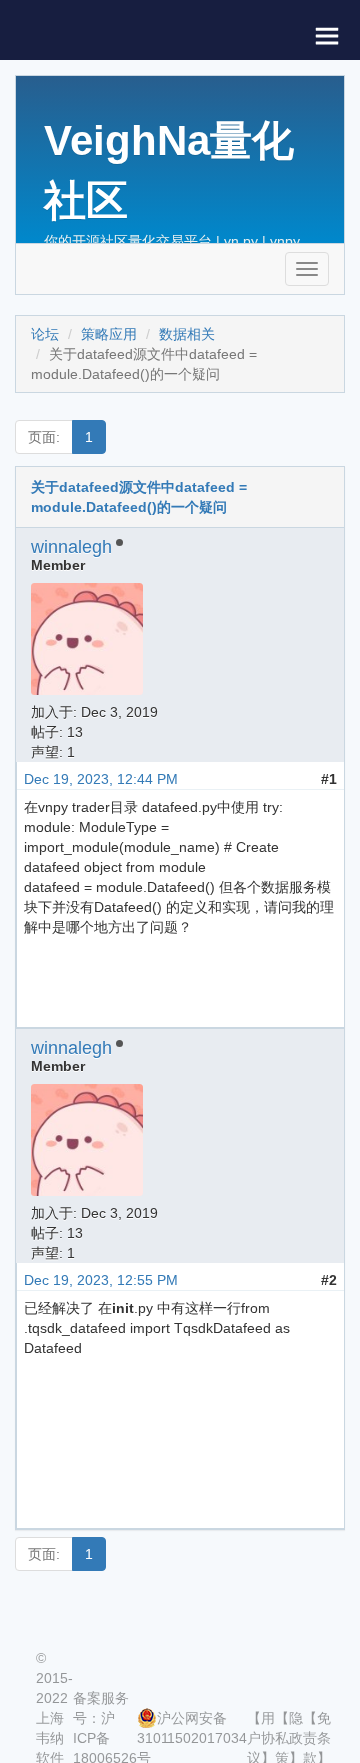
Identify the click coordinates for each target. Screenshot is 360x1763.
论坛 (45, 334)
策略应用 (109, 334)
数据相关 (187, 334)
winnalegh (71, 547)
